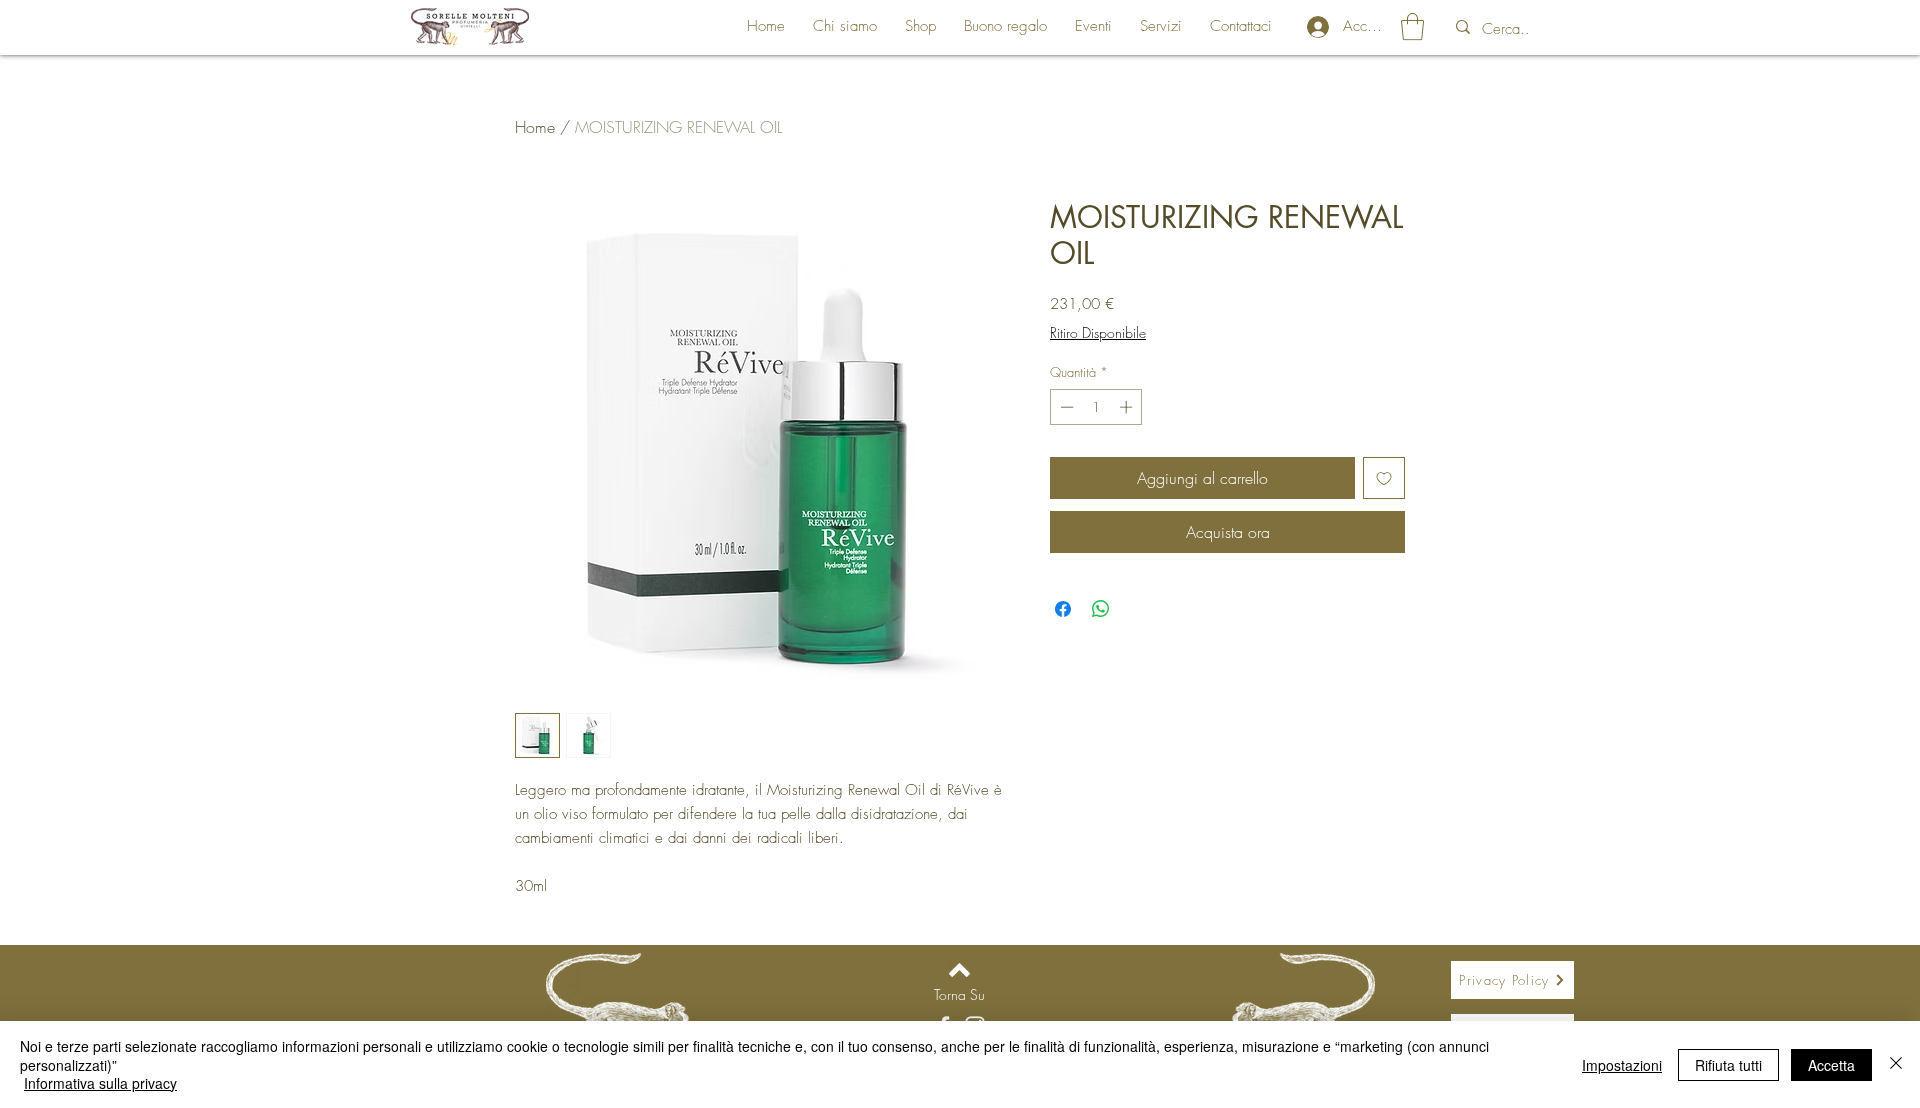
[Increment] (1128, 407)
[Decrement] (1065, 407)
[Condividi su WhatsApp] (1101, 609)
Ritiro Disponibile (1098, 332)
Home (535, 127)
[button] (1412, 26)
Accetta (1831, 1065)
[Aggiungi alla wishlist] (1384, 478)
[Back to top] (959, 970)
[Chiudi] (1896, 1064)
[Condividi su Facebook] (1063, 609)
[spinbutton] (1096, 407)
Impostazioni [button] (1622, 1065)
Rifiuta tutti (1728, 1065)
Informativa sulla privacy (100, 1083)
